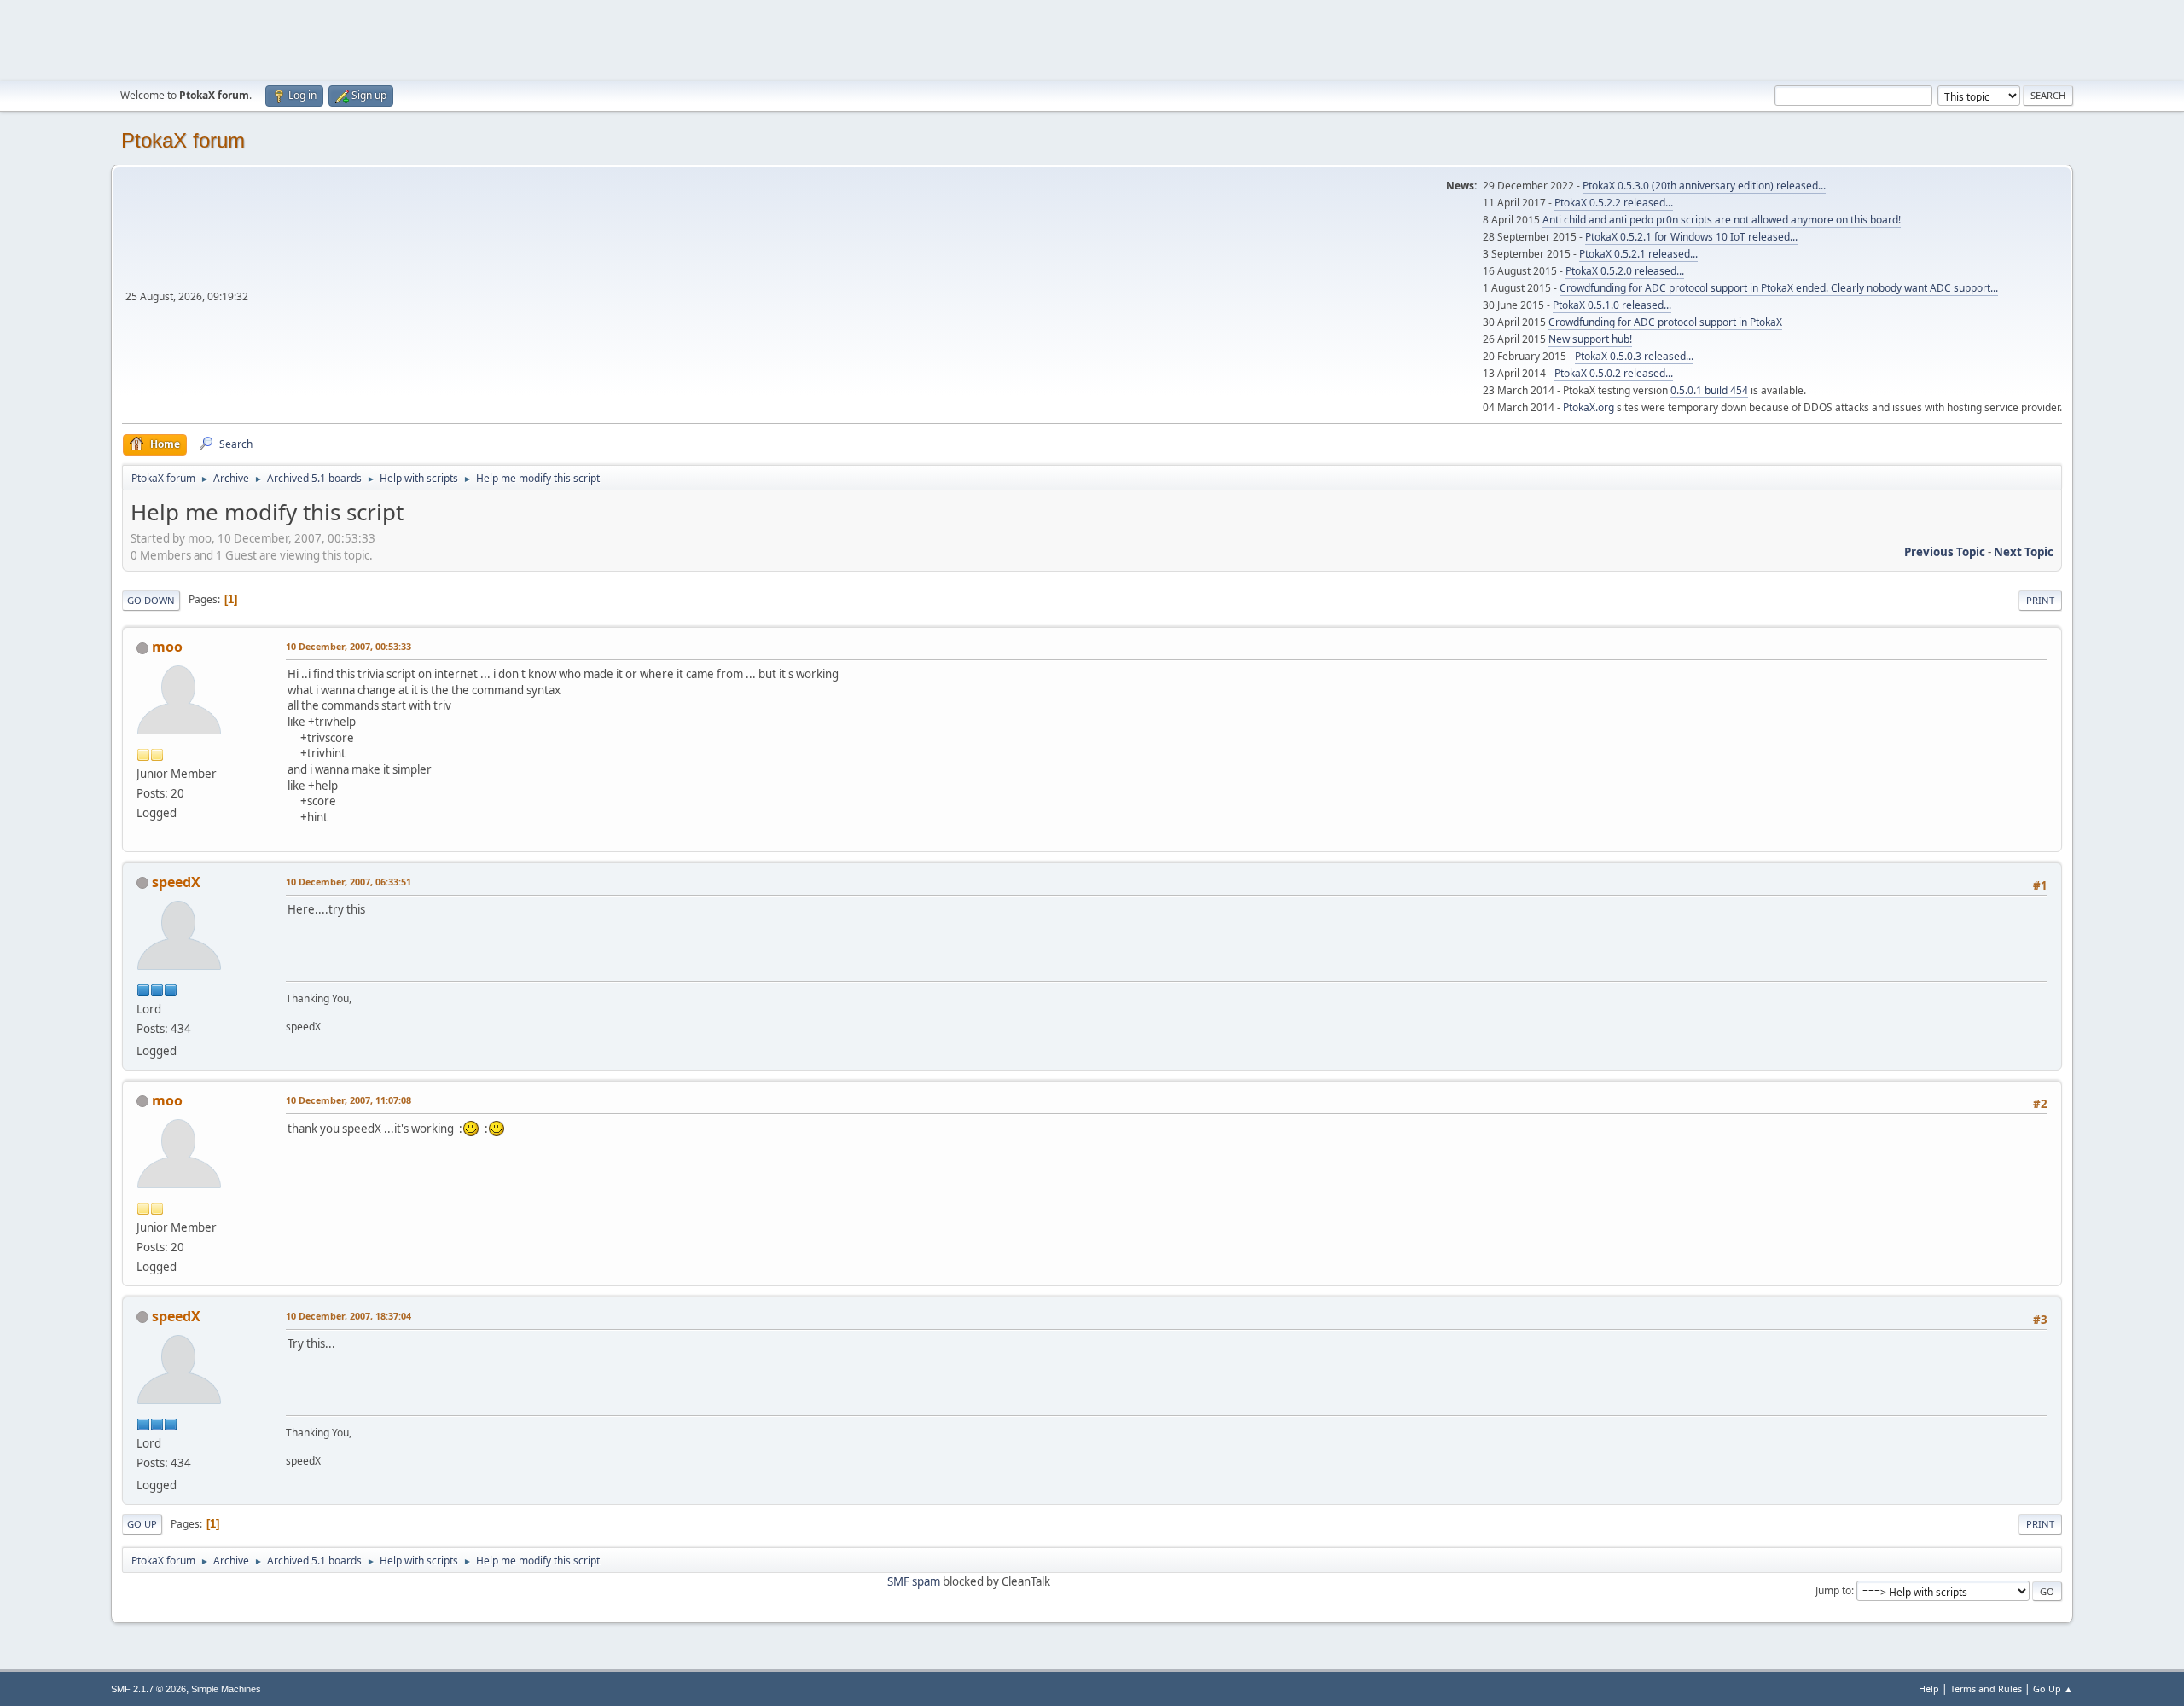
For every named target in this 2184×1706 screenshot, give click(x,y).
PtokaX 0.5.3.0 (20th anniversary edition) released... (1704, 186)
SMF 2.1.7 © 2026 (148, 1689)
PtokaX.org (1589, 407)
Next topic (2024, 552)
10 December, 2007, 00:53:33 (349, 646)
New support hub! (1590, 339)
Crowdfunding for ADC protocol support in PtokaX (1665, 322)
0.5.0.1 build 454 (1709, 390)
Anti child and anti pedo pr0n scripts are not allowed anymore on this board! (1722, 220)
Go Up (142, 1524)
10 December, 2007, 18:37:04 (349, 1316)
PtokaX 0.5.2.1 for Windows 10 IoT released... (1691, 237)
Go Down (151, 600)
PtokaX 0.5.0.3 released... (1634, 356)
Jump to (1833, 1590)
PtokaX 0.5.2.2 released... (1614, 203)
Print (2040, 600)
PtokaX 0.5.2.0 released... (1625, 271)
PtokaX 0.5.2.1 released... (1638, 254)
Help (1929, 1689)
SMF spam (914, 1581)
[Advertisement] (1092, 38)
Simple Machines (226, 1689)
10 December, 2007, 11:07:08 (349, 1100)
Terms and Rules (1986, 1689)
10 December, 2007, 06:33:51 (349, 882)
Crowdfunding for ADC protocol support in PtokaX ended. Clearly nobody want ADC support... (1779, 288)
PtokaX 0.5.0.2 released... (1614, 373)
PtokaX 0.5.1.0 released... (1612, 305)
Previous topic (1945, 552)
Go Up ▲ (2053, 1689)
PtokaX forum (183, 140)
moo (167, 647)
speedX (176, 882)
